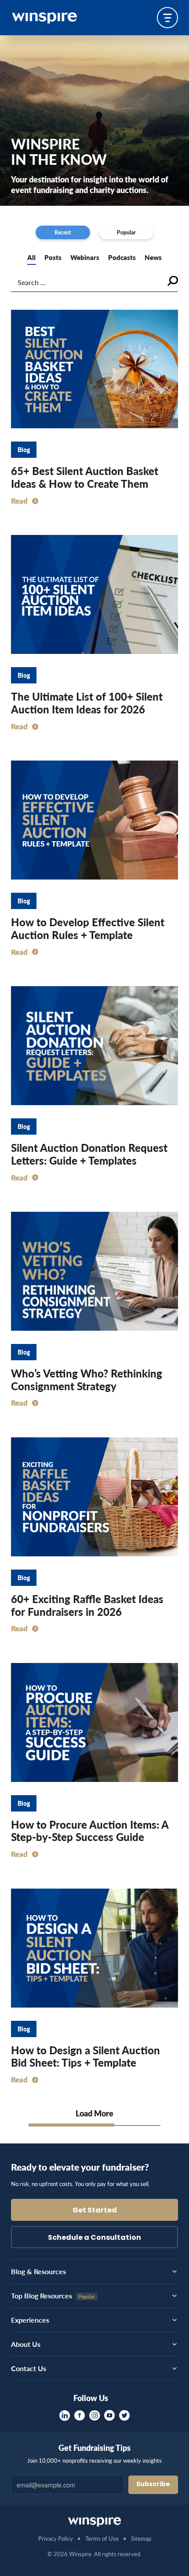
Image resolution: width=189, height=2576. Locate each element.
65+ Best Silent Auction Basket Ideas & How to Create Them (85, 477)
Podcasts (122, 257)
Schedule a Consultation (94, 2238)
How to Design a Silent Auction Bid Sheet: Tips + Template (85, 2056)
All (31, 257)
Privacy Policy (56, 2538)
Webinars (85, 257)
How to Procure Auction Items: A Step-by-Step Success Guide (90, 1831)
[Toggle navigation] (167, 18)
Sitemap (141, 2538)
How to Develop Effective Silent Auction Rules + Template (88, 928)
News (153, 257)
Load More (94, 2113)
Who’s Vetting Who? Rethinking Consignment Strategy (87, 1379)
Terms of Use (102, 2538)
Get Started (95, 2211)
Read (19, 501)
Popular (126, 232)
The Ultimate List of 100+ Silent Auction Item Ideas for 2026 (87, 703)
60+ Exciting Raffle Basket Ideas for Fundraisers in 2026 (87, 1605)
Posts (53, 257)
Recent (63, 232)
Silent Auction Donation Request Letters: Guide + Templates (89, 1154)
